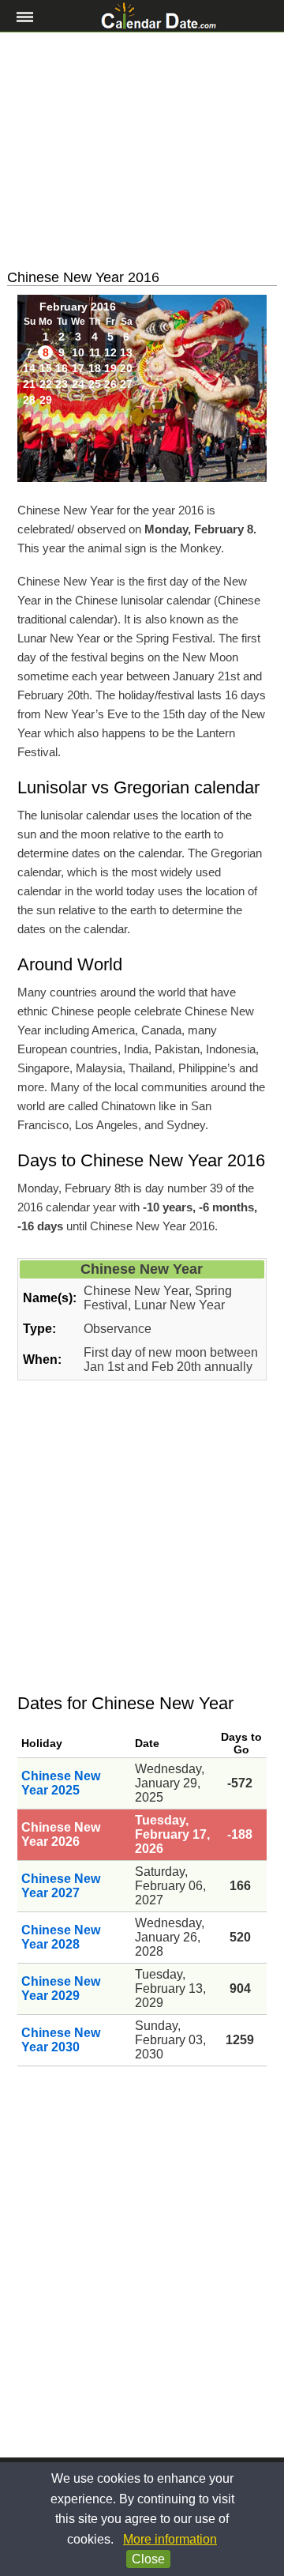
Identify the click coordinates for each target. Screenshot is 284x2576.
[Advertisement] (142, 151)
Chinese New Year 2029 (61, 1988)
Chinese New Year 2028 (61, 1937)
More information (170, 2539)
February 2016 (78, 307)
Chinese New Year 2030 (61, 2040)
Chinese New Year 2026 (61, 1834)
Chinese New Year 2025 (61, 1783)
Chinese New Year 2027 (61, 1886)
